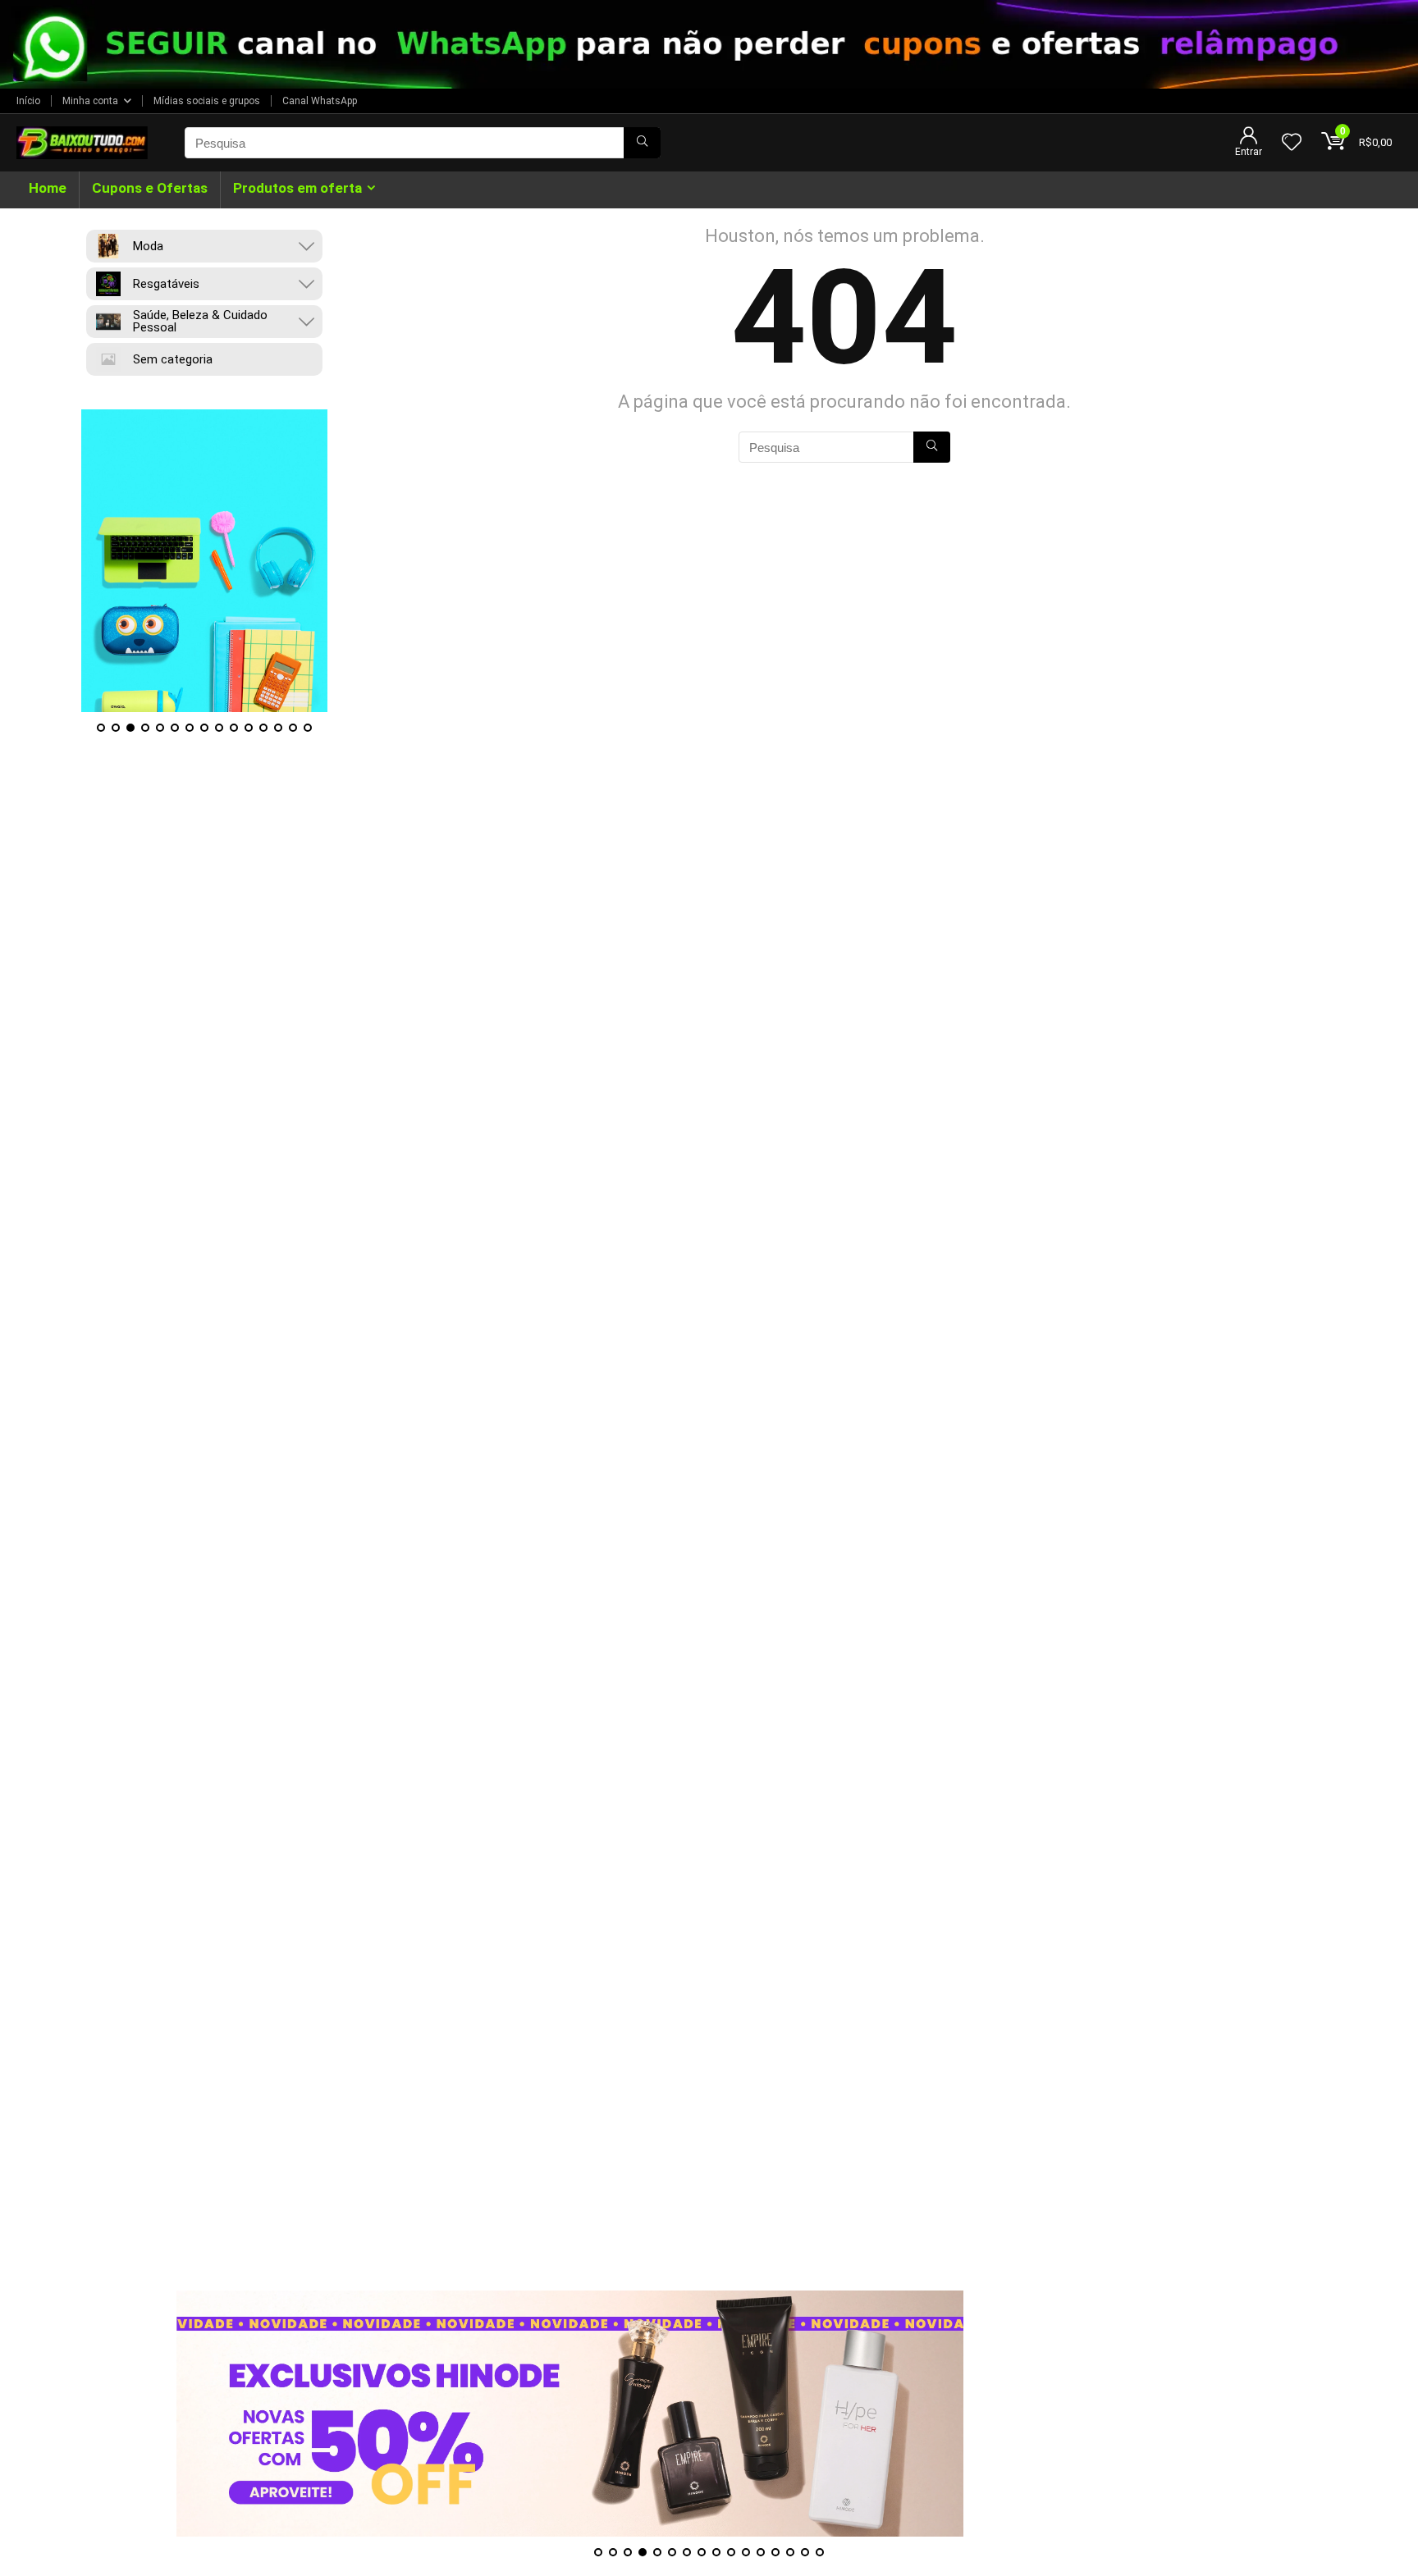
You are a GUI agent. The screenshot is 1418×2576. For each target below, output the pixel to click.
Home (48, 188)
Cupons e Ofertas (150, 188)
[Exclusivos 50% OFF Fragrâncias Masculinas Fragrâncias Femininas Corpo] (570, 2414)
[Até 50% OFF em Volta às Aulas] (204, 561)
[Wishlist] (1292, 144)
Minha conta (90, 101)
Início (28, 101)
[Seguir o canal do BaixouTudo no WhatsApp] (709, 44)
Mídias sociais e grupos (207, 101)
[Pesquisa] (642, 143)
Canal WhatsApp (320, 101)
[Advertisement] (709, 2176)
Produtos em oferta (297, 188)
